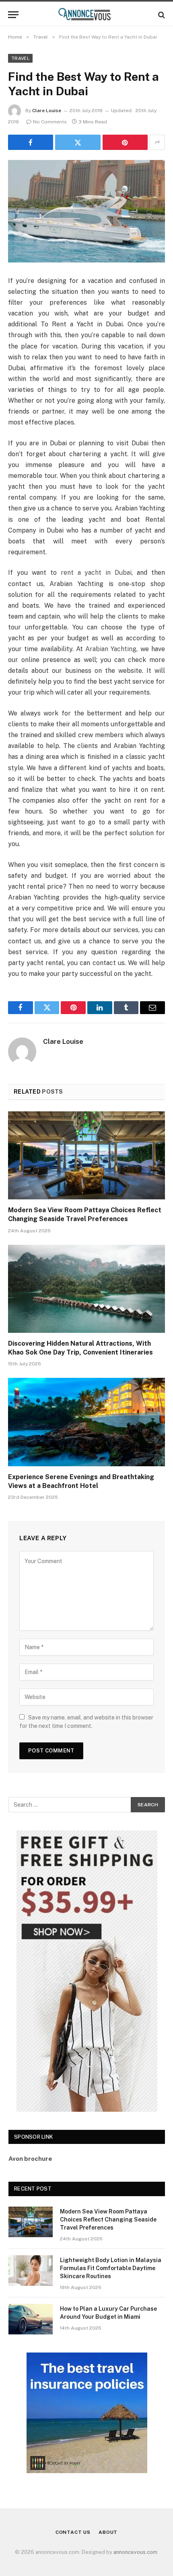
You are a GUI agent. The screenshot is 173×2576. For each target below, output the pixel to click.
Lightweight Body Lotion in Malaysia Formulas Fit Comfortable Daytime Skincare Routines (111, 2268)
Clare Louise (47, 111)
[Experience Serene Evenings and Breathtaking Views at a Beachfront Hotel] (86, 1422)
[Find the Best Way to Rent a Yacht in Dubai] (86, 211)
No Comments (50, 122)
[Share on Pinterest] (125, 142)
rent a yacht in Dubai (96, 573)
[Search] (161, 15)
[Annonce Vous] (86, 15)
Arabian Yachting (111, 649)
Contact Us (73, 2532)
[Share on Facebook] (31, 142)
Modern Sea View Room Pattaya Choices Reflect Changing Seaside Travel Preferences (108, 2219)
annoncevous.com (135, 2552)
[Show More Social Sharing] (157, 142)
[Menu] (13, 15)
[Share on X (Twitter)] (78, 142)
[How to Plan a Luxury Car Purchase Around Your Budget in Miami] (31, 2319)
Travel (20, 58)
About (108, 2532)
